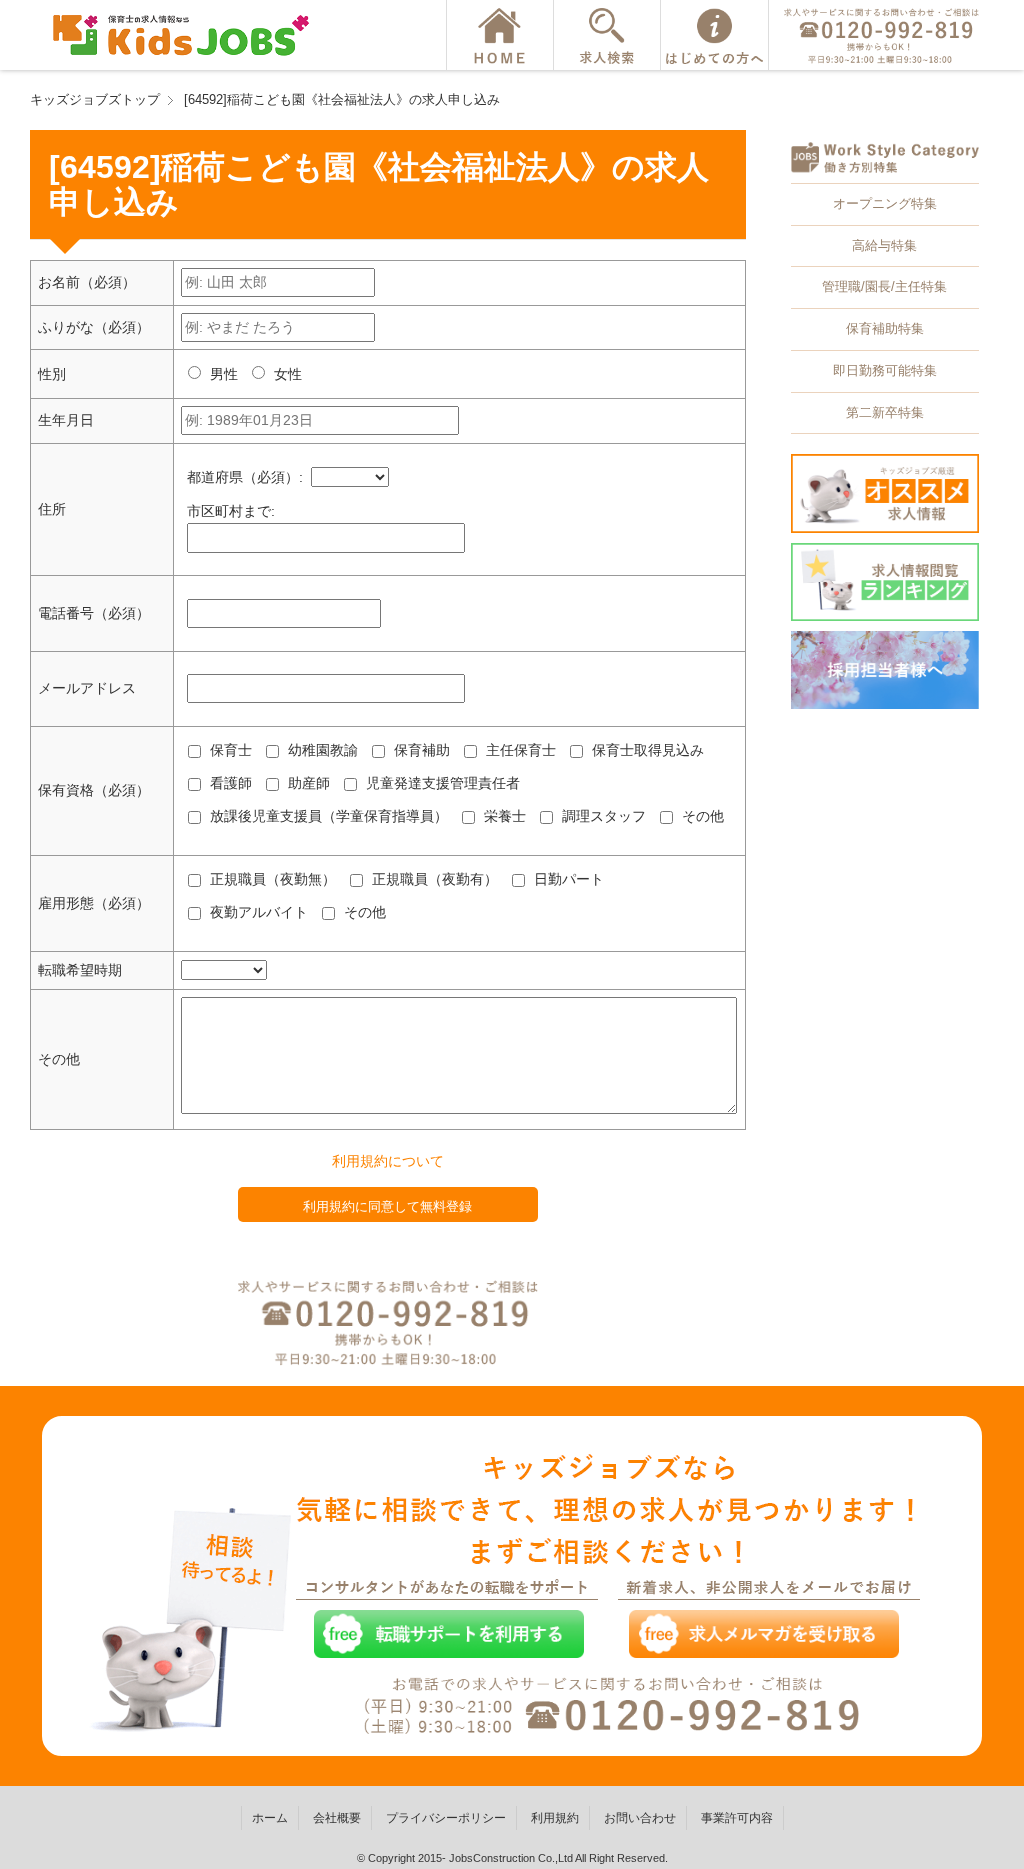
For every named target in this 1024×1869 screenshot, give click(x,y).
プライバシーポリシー (446, 1818)
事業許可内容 (737, 1818)
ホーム (270, 1818)
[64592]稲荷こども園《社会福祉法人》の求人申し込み (342, 99)
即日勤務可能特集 (885, 370)
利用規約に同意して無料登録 (387, 1206)
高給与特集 (884, 245)
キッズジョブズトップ (95, 99)
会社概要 (337, 1818)
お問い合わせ (640, 1818)
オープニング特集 (885, 203)
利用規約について (388, 1161)
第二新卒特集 (885, 412)
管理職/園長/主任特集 (884, 286)
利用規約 (555, 1818)
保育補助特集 (885, 328)
